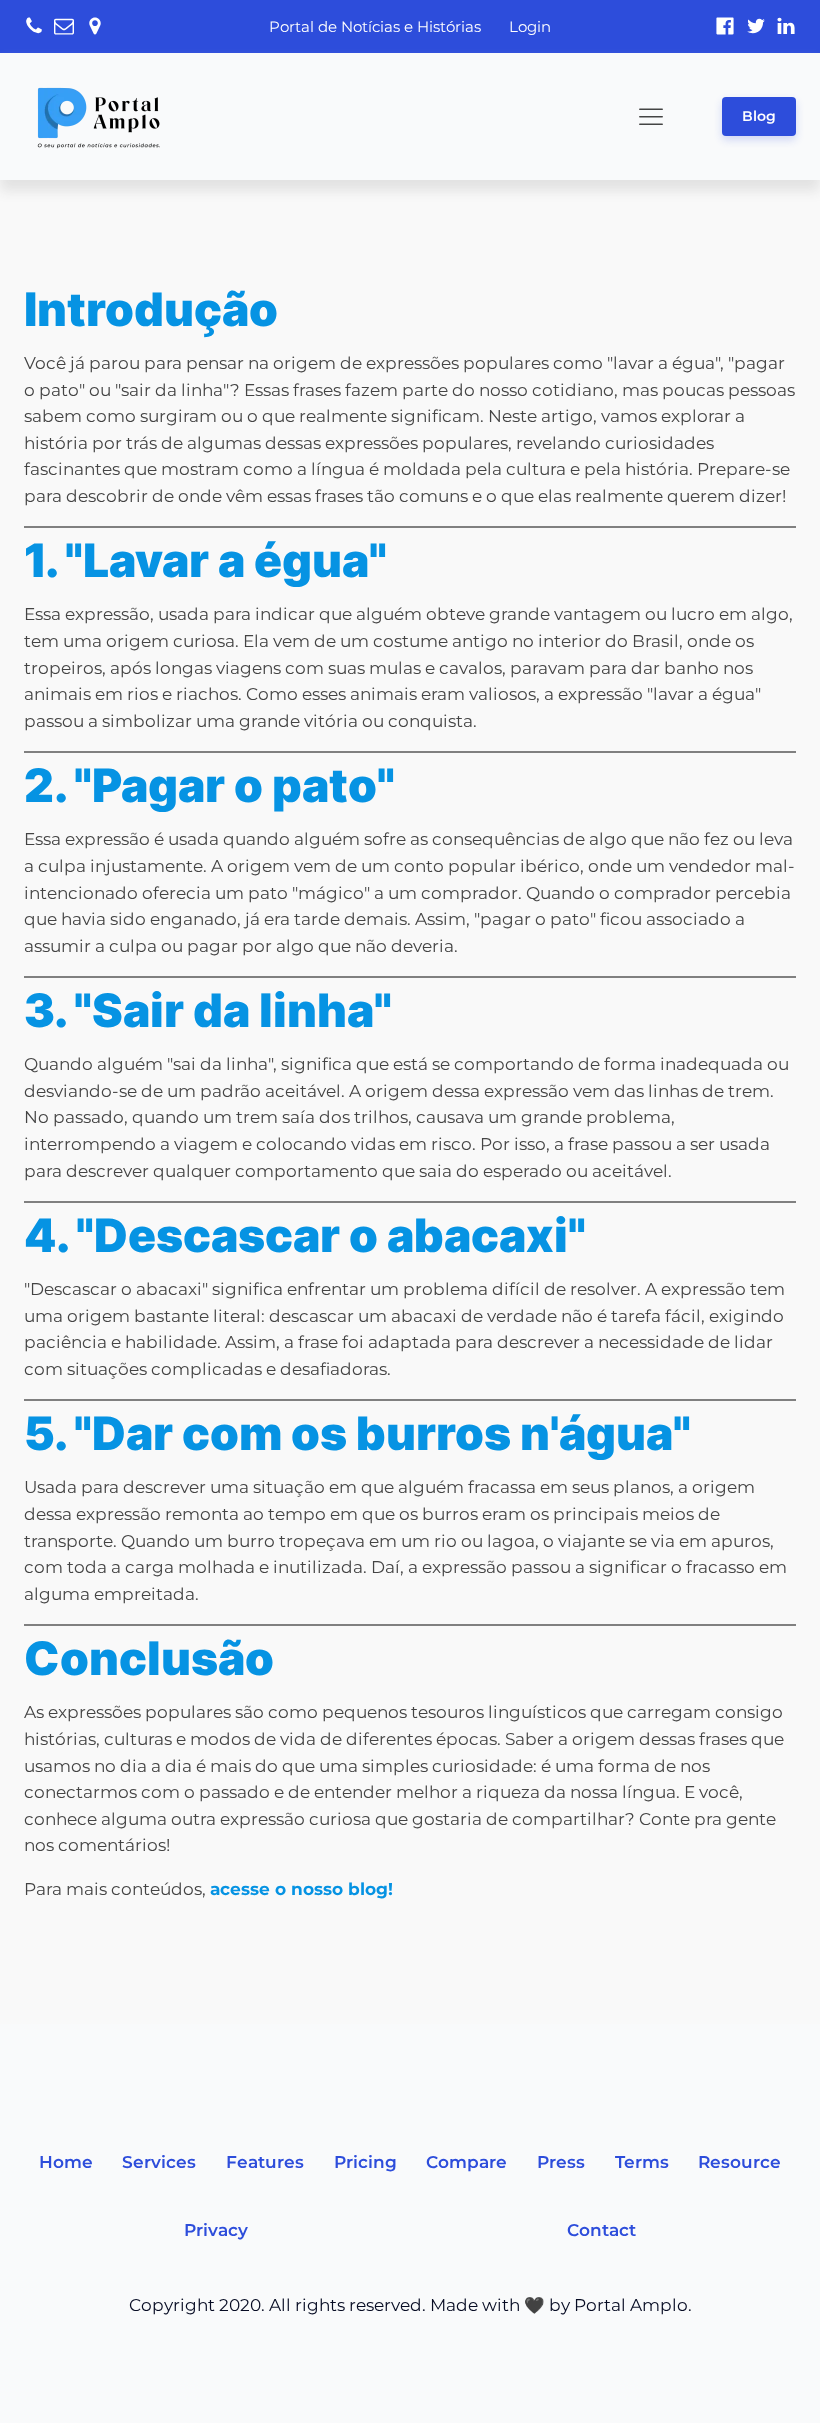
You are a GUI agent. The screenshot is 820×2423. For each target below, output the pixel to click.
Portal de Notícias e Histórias (375, 26)
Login (530, 26)
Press (561, 2162)
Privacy (216, 2230)
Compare (466, 2162)
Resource (739, 2162)
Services (159, 2162)
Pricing (365, 2162)
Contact (601, 2230)
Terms (642, 2162)
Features (265, 2162)
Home (66, 2162)
